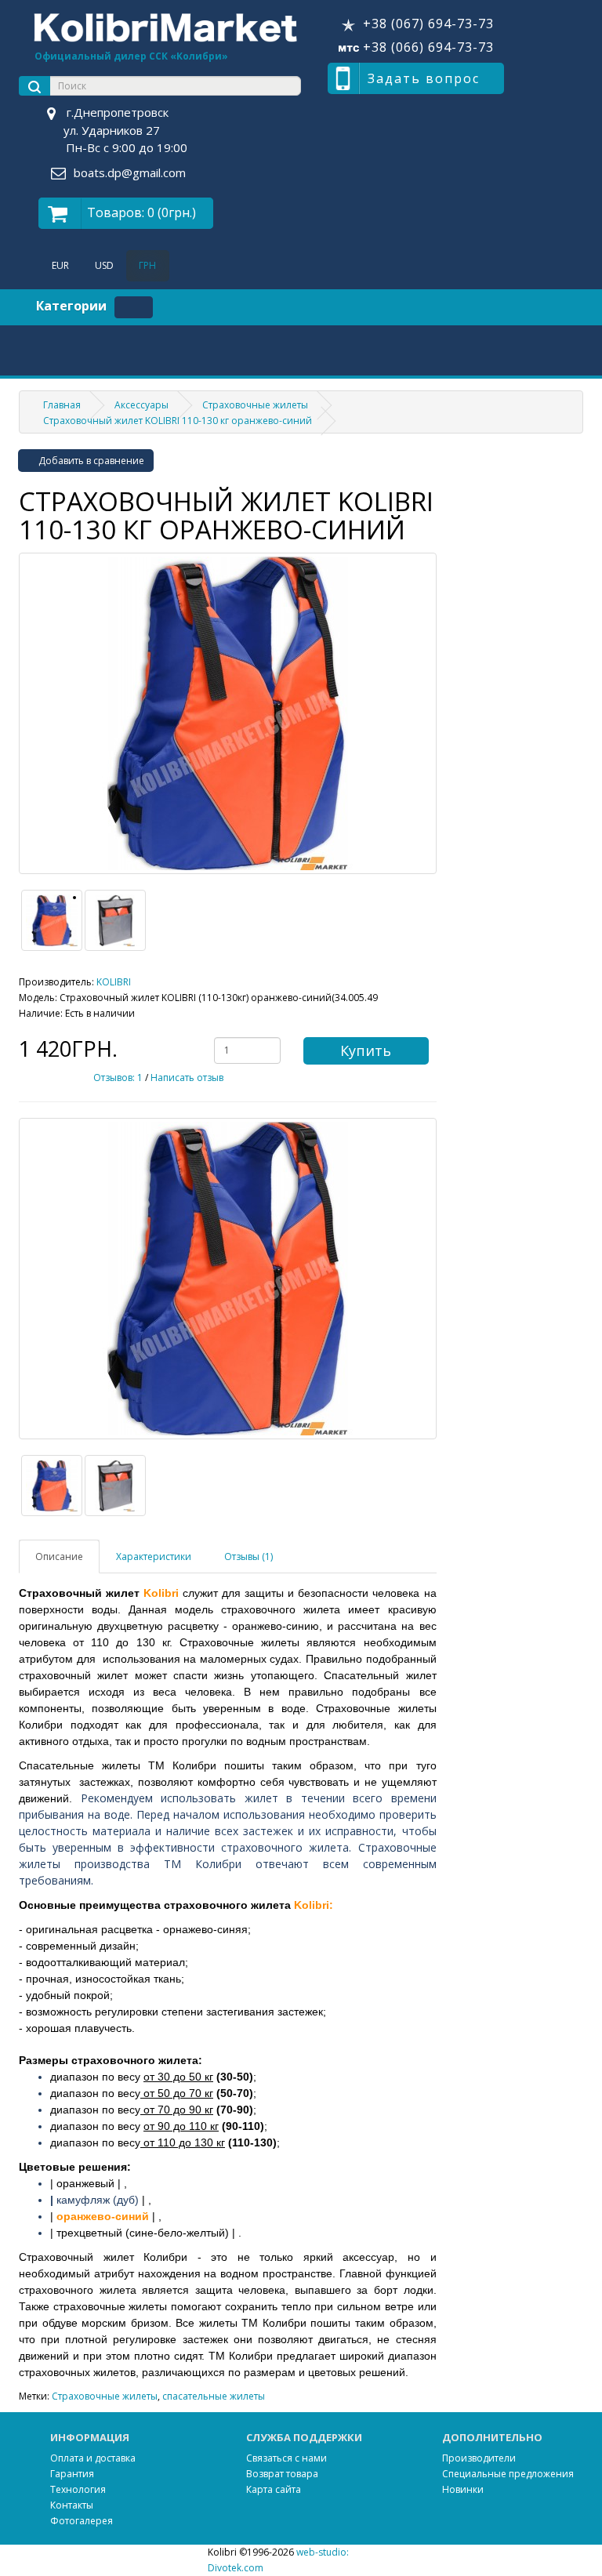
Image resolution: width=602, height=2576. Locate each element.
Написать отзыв (187, 1078)
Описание (59, 1556)
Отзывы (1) (248, 1556)
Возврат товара (282, 2474)
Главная (62, 405)
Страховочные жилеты (255, 405)
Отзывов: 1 (118, 1078)
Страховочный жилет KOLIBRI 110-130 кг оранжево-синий (178, 421)
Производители (479, 2458)
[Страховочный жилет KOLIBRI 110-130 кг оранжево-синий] (228, 713)
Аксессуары (141, 405)
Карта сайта (274, 2489)
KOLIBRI (114, 982)
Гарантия (72, 2474)
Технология (78, 2489)
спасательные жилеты (214, 2396)
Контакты (72, 2505)
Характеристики (154, 1556)
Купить (366, 1050)
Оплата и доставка (93, 2458)
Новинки (463, 2489)
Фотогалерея (82, 2521)
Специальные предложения (508, 2474)
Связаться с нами (286, 2458)
